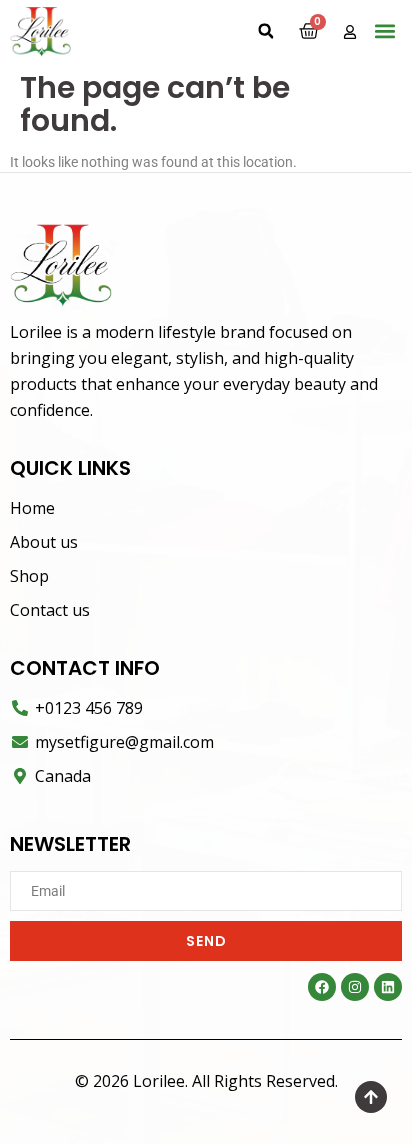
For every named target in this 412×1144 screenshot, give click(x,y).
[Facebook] (322, 987)
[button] (266, 31)
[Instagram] (355, 987)
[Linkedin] (388, 987)
